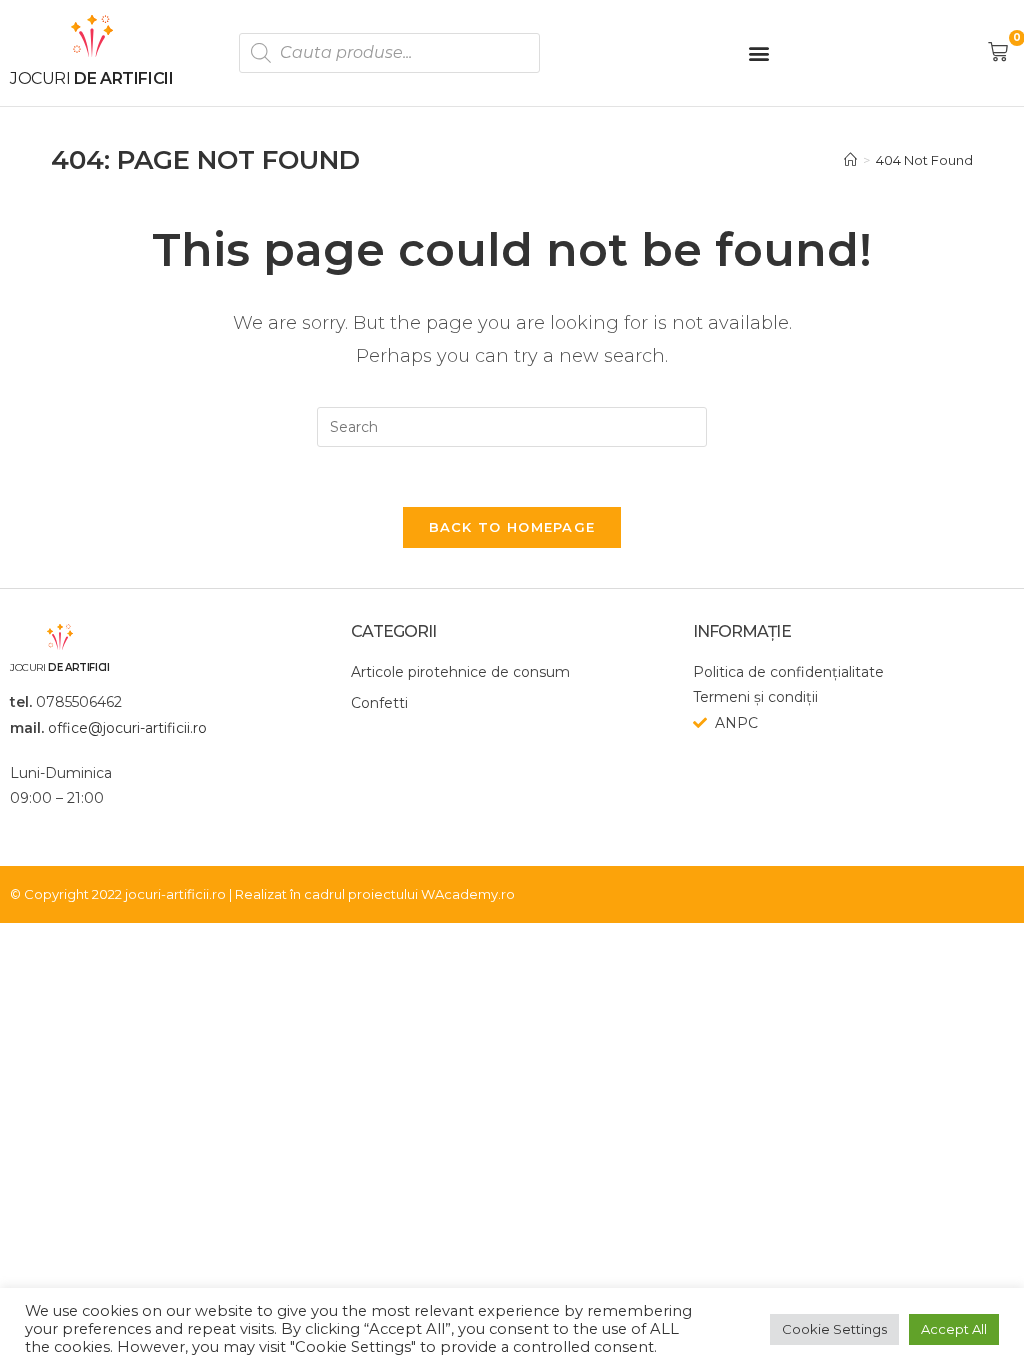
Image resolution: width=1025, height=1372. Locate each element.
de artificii (91, 78)
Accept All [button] (954, 1329)
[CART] (1000, 52)
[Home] (850, 160)
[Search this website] (512, 426)
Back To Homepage (512, 527)
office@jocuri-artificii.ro (127, 728)
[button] (758, 52)
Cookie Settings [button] (834, 1329)
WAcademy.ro (468, 894)
